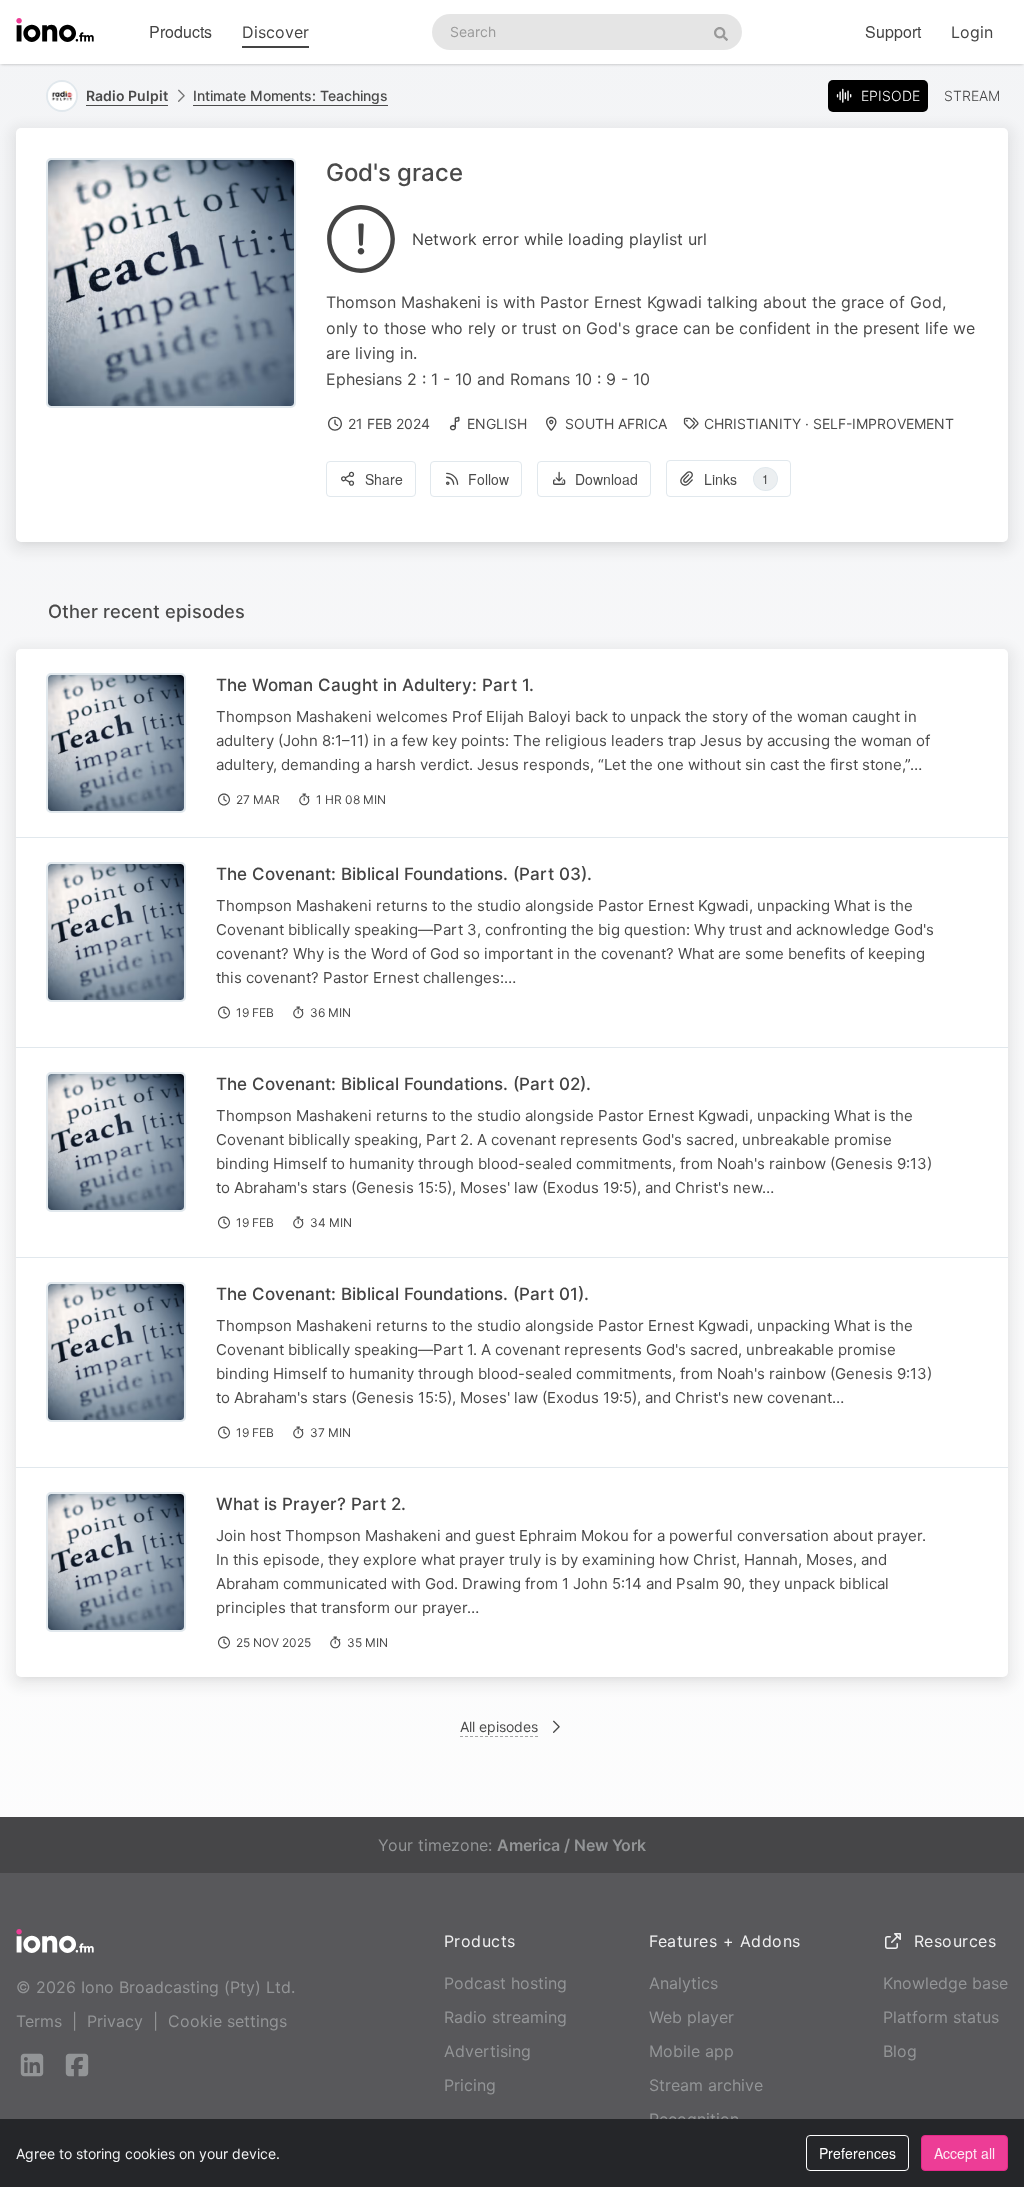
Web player (691, 2017)
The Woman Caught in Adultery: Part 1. (375, 685)
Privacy (115, 2021)
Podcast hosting (505, 1983)
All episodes (499, 1726)
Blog (900, 2051)
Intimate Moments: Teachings (290, 95)
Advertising (487, 2051)
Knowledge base (945, 1983)
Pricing (470, 2085)
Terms (39, 2021)
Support (893, 31)
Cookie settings (227, 2021)
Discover (275, 32)
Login (972, 32)
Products (180, 31)
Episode (890, 95)
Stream (972, 95)
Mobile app (691, 2051)
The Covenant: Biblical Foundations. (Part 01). (402, 1294)
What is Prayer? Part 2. (311, 1504)
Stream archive (706, 2085)
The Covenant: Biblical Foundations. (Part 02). (403, 1084)
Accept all (964, 2153)
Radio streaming (505, 2017)
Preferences (857, 2153)
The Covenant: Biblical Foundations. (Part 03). (404, 874)
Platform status (941, 2017)
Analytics (683, 1983)
